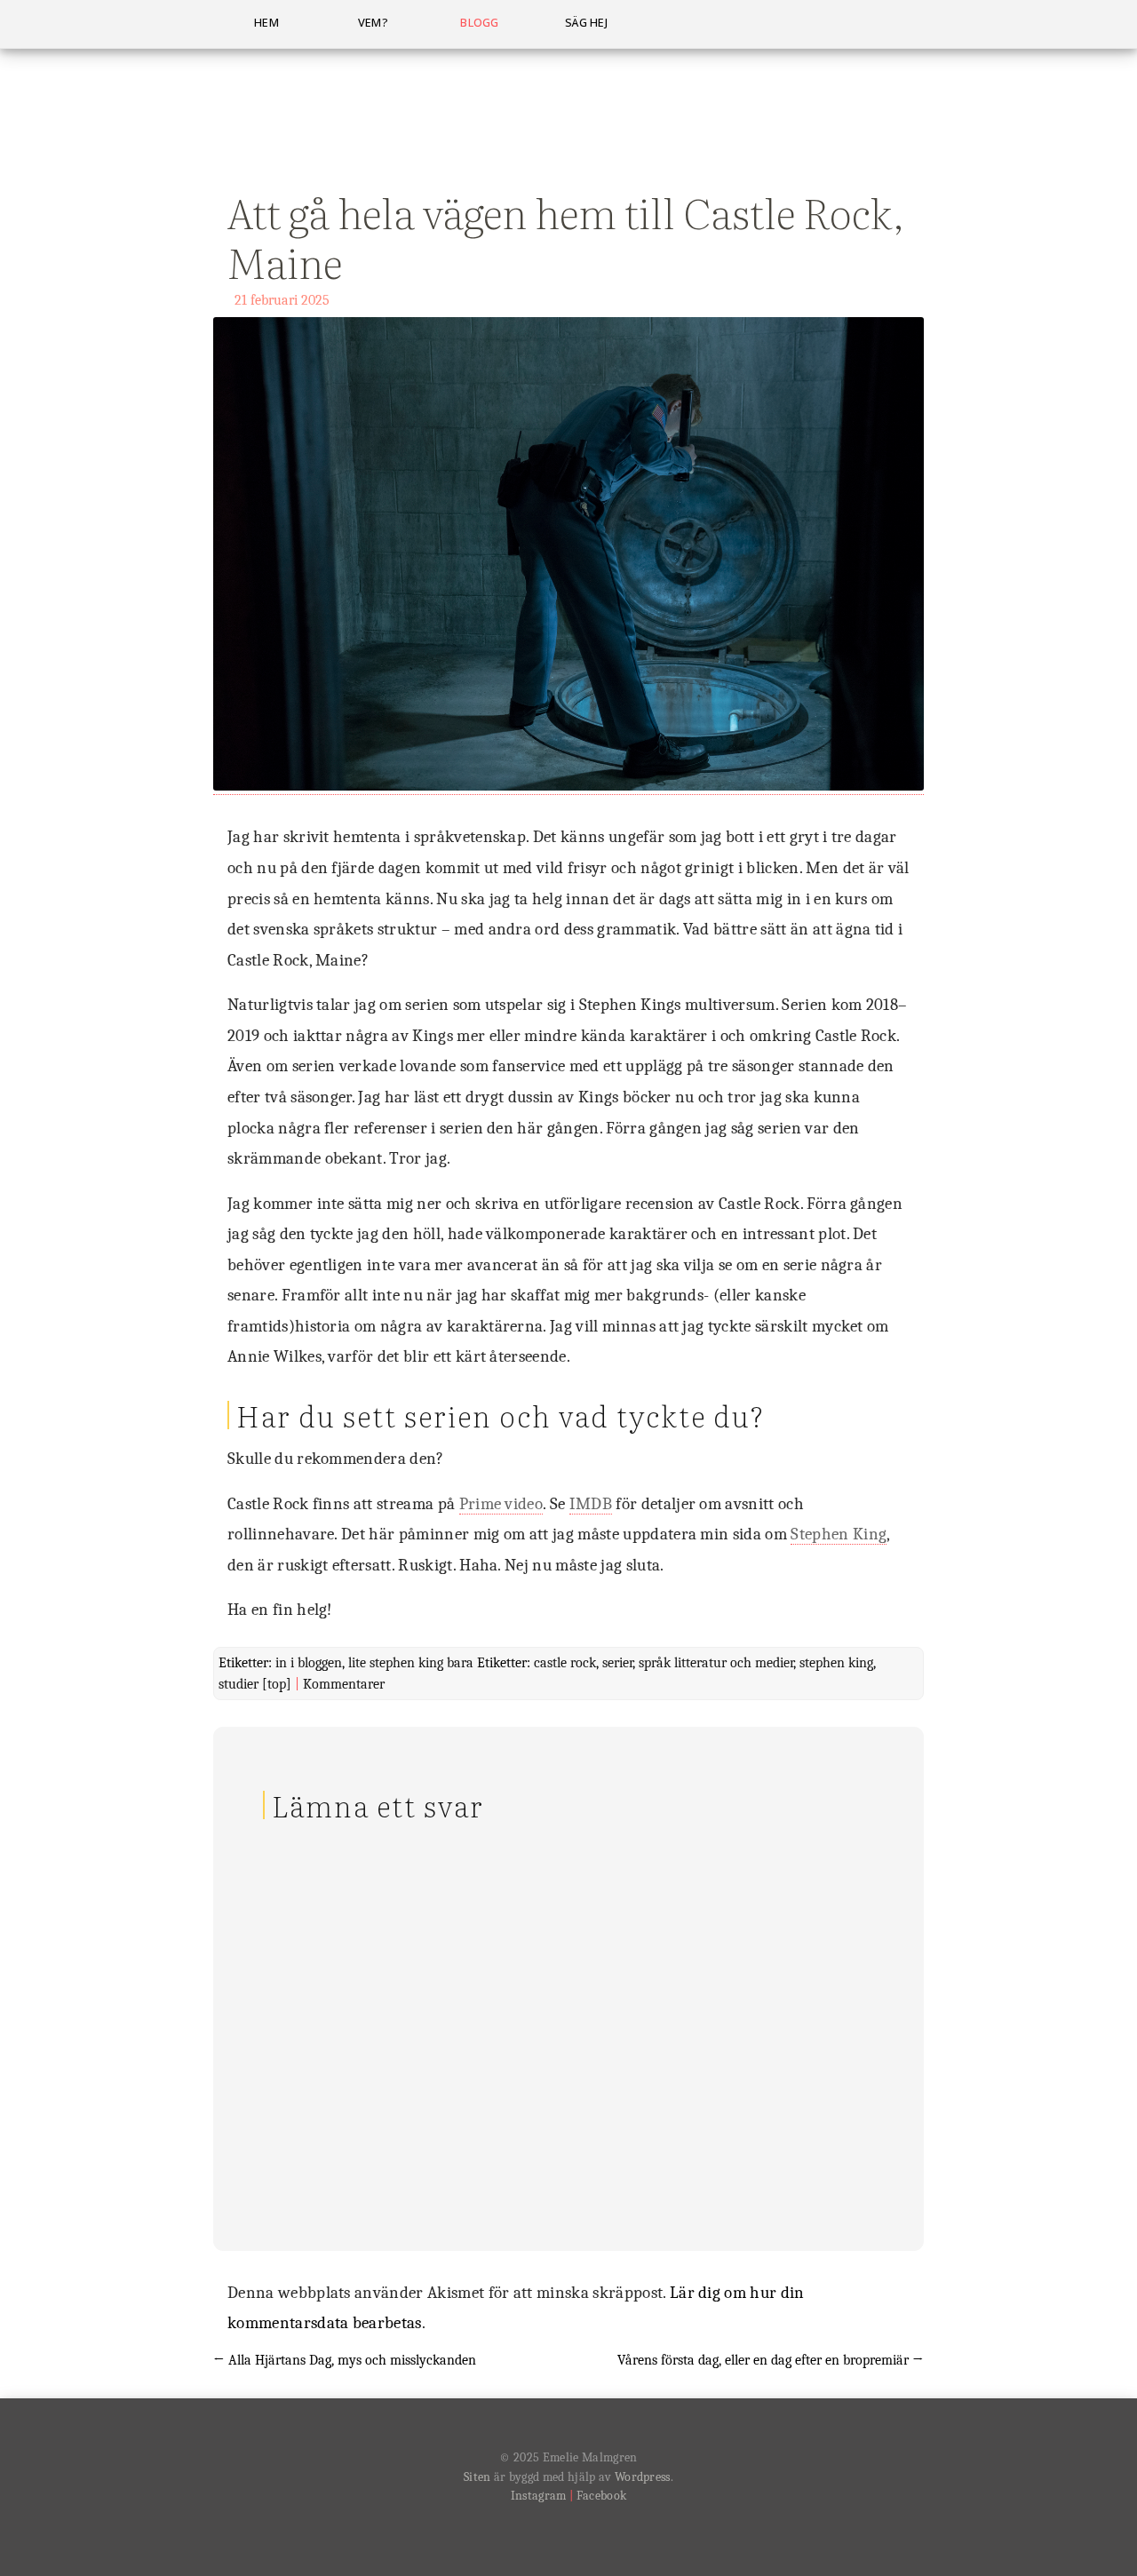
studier (239, 1684)
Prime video (501, 1504)
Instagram (539, 2496)
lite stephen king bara (411, 1663)
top (277, 1684)
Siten (477, 2477)
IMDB (591, 1504)
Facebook (602, 2496)
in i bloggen (309, 1663)
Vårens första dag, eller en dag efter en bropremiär (771, 2360)
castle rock (565, 1663)
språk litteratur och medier (716, 1663)
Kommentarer (344, 1684)
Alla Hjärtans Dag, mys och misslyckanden (345, 2360)
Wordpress (643, 2477)
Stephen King (839, 1534)
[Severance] (568, 787)
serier (617, 1663)
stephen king (836, 1663)
